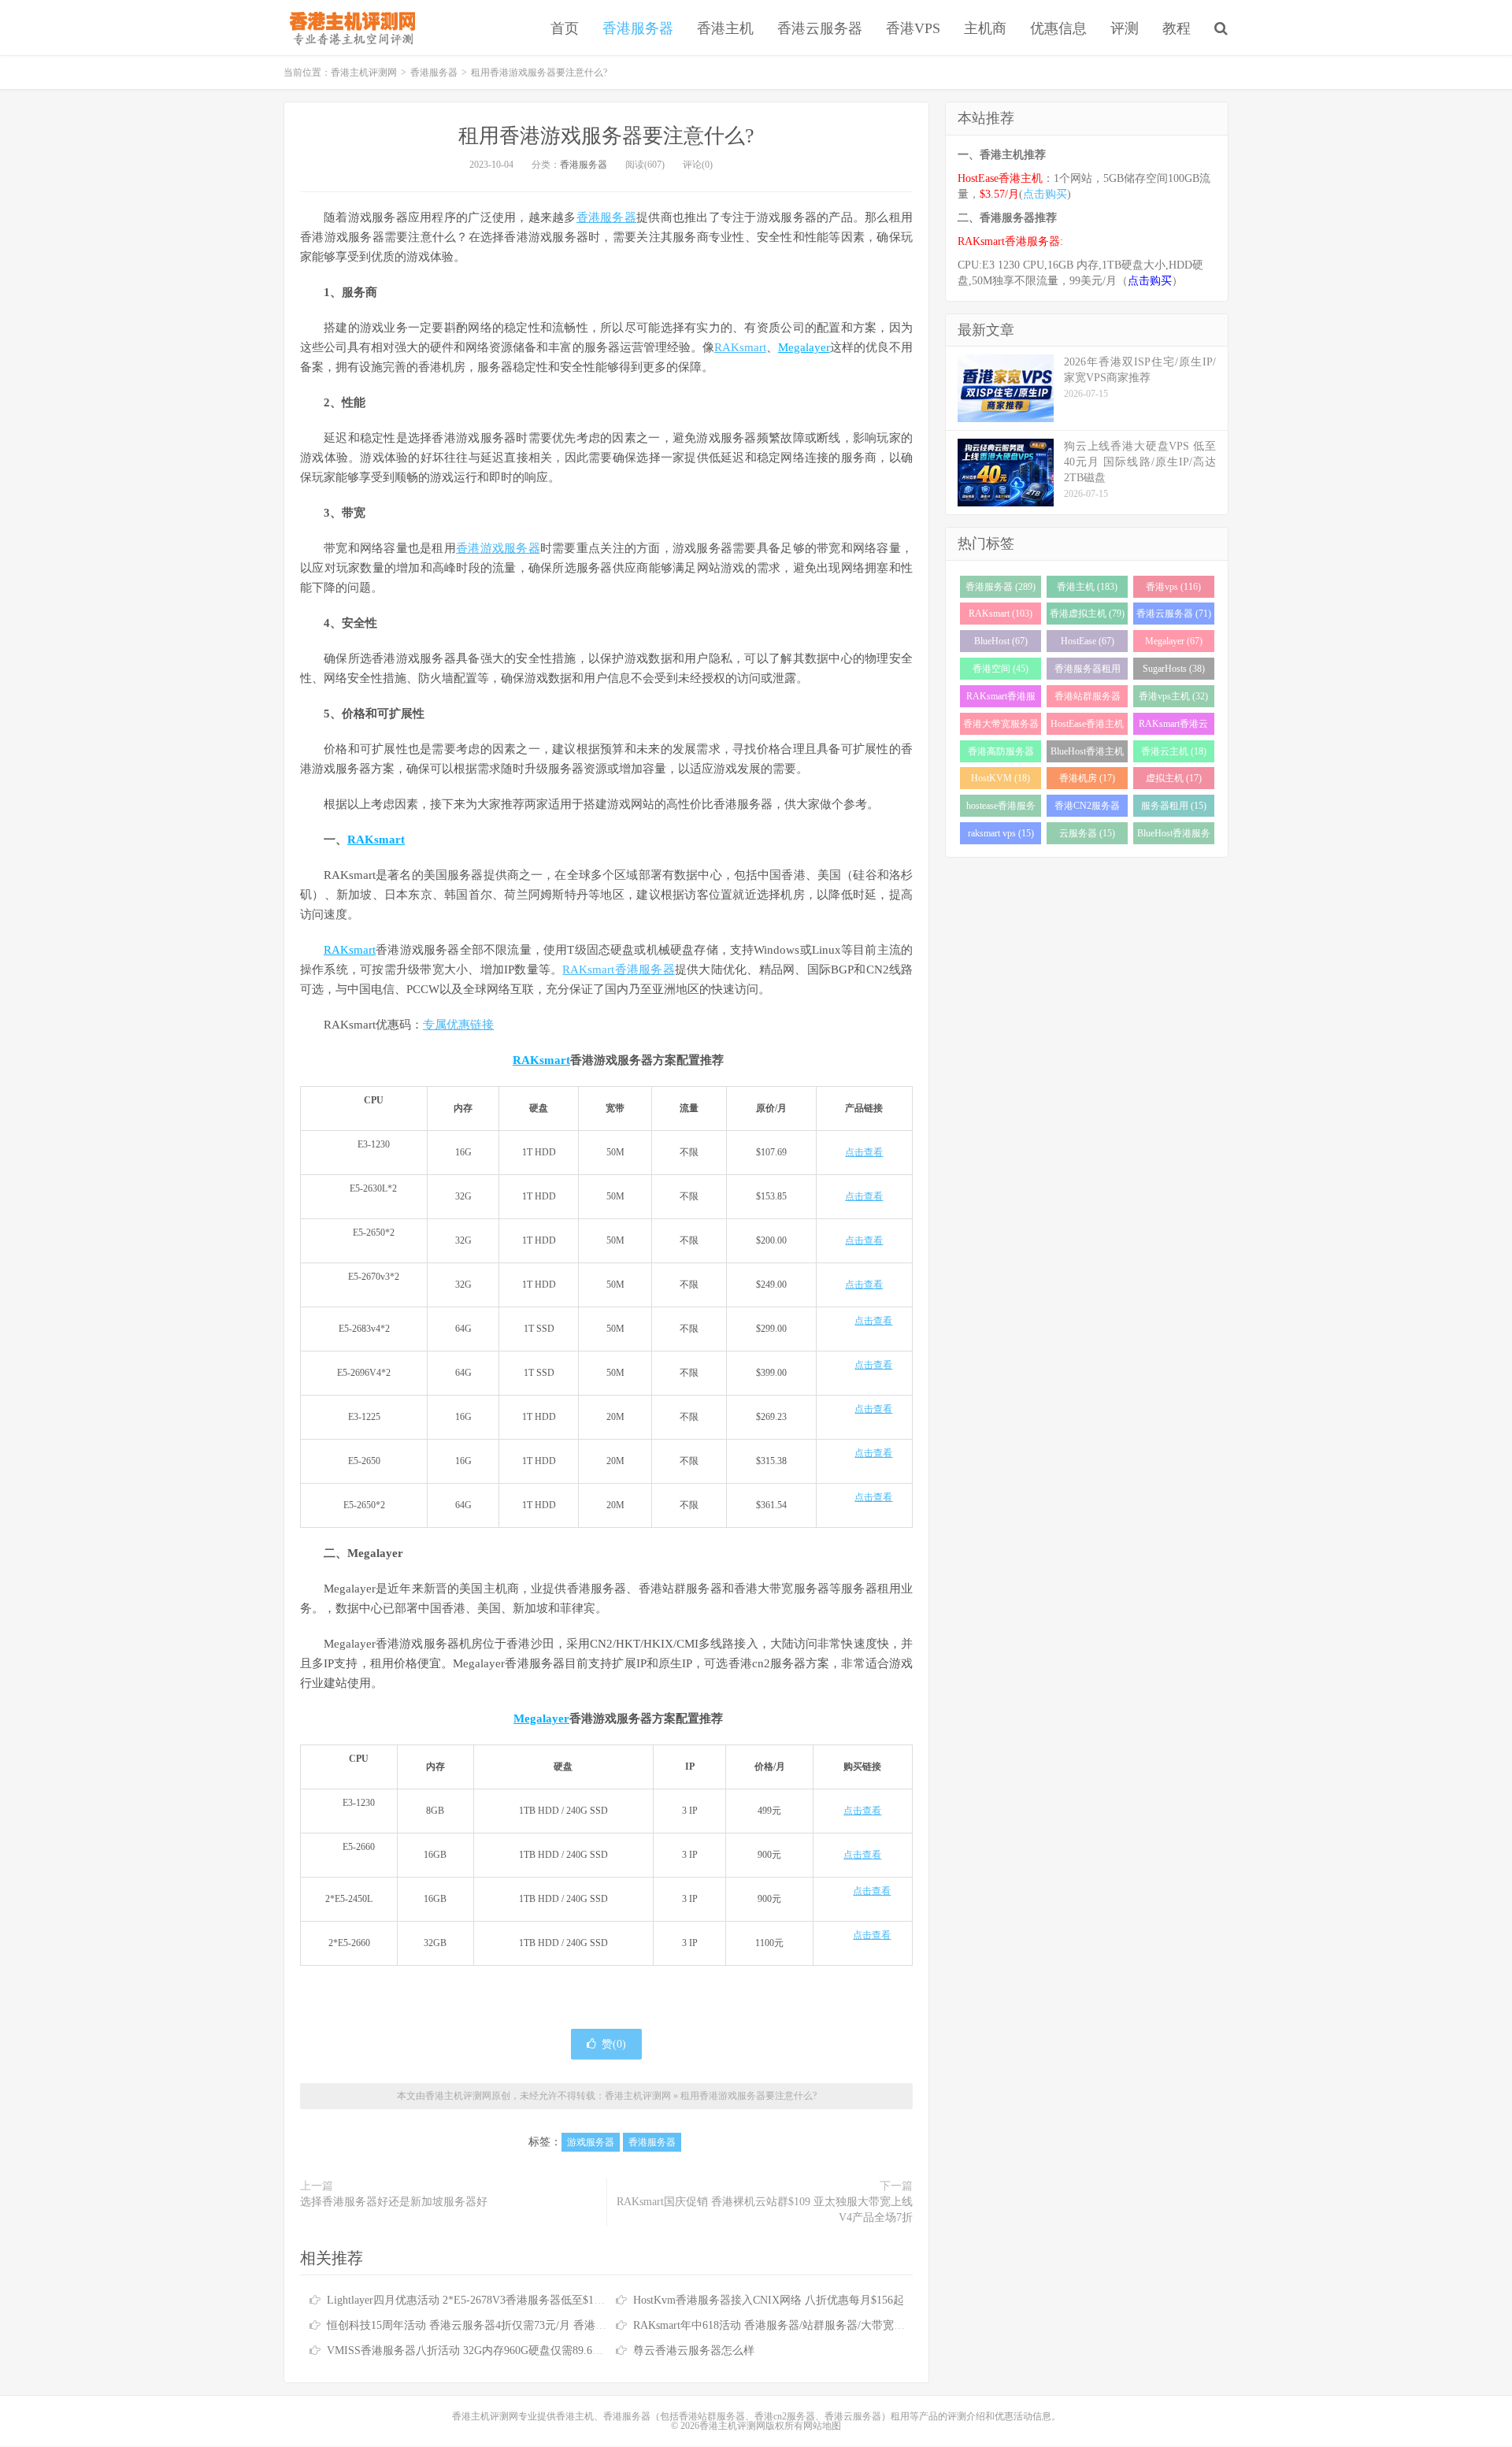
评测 (1125, 28)
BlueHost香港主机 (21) (1087, 754)
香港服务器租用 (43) (1088, 671)
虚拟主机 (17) (1174, 778)
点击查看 (864, 1152)
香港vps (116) (1173, 587)
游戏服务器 (591, 2142)
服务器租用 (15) (1174, 806)
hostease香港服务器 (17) (1001, 808)
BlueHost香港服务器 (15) (1174, 836)
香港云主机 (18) (1174, 751)
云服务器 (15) (1087, 833)
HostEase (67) (1088, 641)
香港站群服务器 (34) (1088, 699)
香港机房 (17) (1087, 778)
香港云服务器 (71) (1174, 614)
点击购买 (1045, 194)
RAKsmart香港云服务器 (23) (1173, 727)
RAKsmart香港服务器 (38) (1001, 699)
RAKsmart (740, 347)
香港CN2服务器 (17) (1087, 808)
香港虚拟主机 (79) (1087, 614)
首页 (565, 28)
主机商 (985, 28)
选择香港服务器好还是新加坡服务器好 (394, 2202)
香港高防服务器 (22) (1001, 754)
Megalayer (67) (1174, 641)
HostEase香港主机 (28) (1087, 727)
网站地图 (822, 2426)
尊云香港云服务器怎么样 (694, 2351)
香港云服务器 (820, 28)
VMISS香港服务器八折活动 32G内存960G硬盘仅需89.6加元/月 (478, 2351)
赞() (614, 2044)
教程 (1177, 28)
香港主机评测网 (349, 28)
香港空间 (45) (1001, 669)
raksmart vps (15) (1001, 833)
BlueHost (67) (1001, 641)
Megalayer (804, 347)
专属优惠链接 (458, 1025)
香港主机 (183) (1087, 587)
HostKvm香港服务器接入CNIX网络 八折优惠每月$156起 (769, 2300)
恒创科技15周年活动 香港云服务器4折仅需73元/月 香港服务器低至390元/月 (510, 2325)
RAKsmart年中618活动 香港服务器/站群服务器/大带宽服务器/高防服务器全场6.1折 (833, 2325)
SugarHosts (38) (1174, 669)
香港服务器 (638, 28)
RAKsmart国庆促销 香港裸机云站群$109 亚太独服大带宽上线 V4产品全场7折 (765, 2210)
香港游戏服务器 (498, 548)
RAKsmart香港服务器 (618, 970)
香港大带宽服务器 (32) (1001, 727)
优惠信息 (1058, 28)
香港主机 (725, 28)
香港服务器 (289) (1001, 587)
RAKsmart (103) (1001, 614)
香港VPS (913, 28)
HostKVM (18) (1001, 778)
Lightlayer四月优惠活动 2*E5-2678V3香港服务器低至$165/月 (473, 2300)
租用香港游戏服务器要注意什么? (606, 136)
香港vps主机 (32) (1173, 696)
